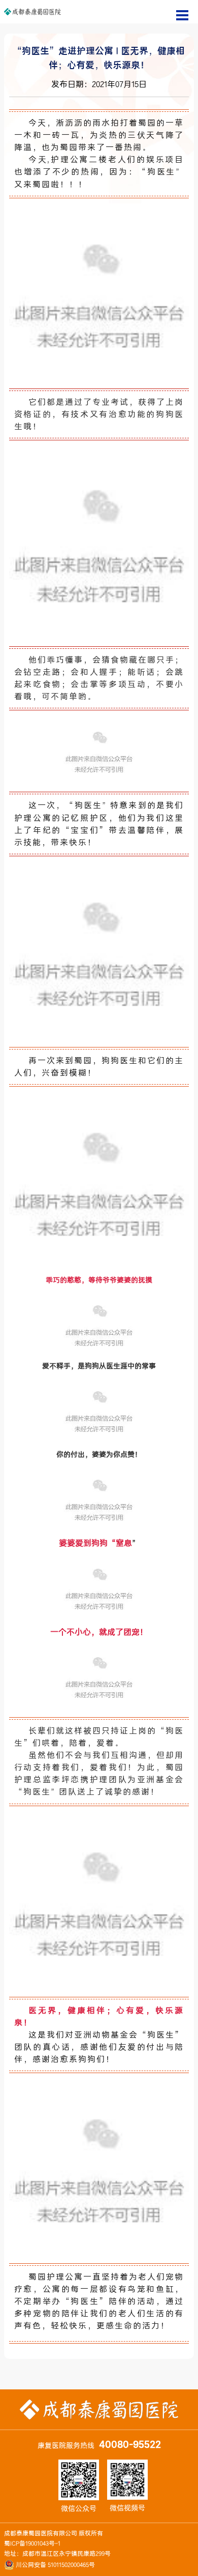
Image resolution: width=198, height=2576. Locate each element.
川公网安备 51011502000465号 (55, 2565)
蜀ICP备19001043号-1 (32, 2543)
